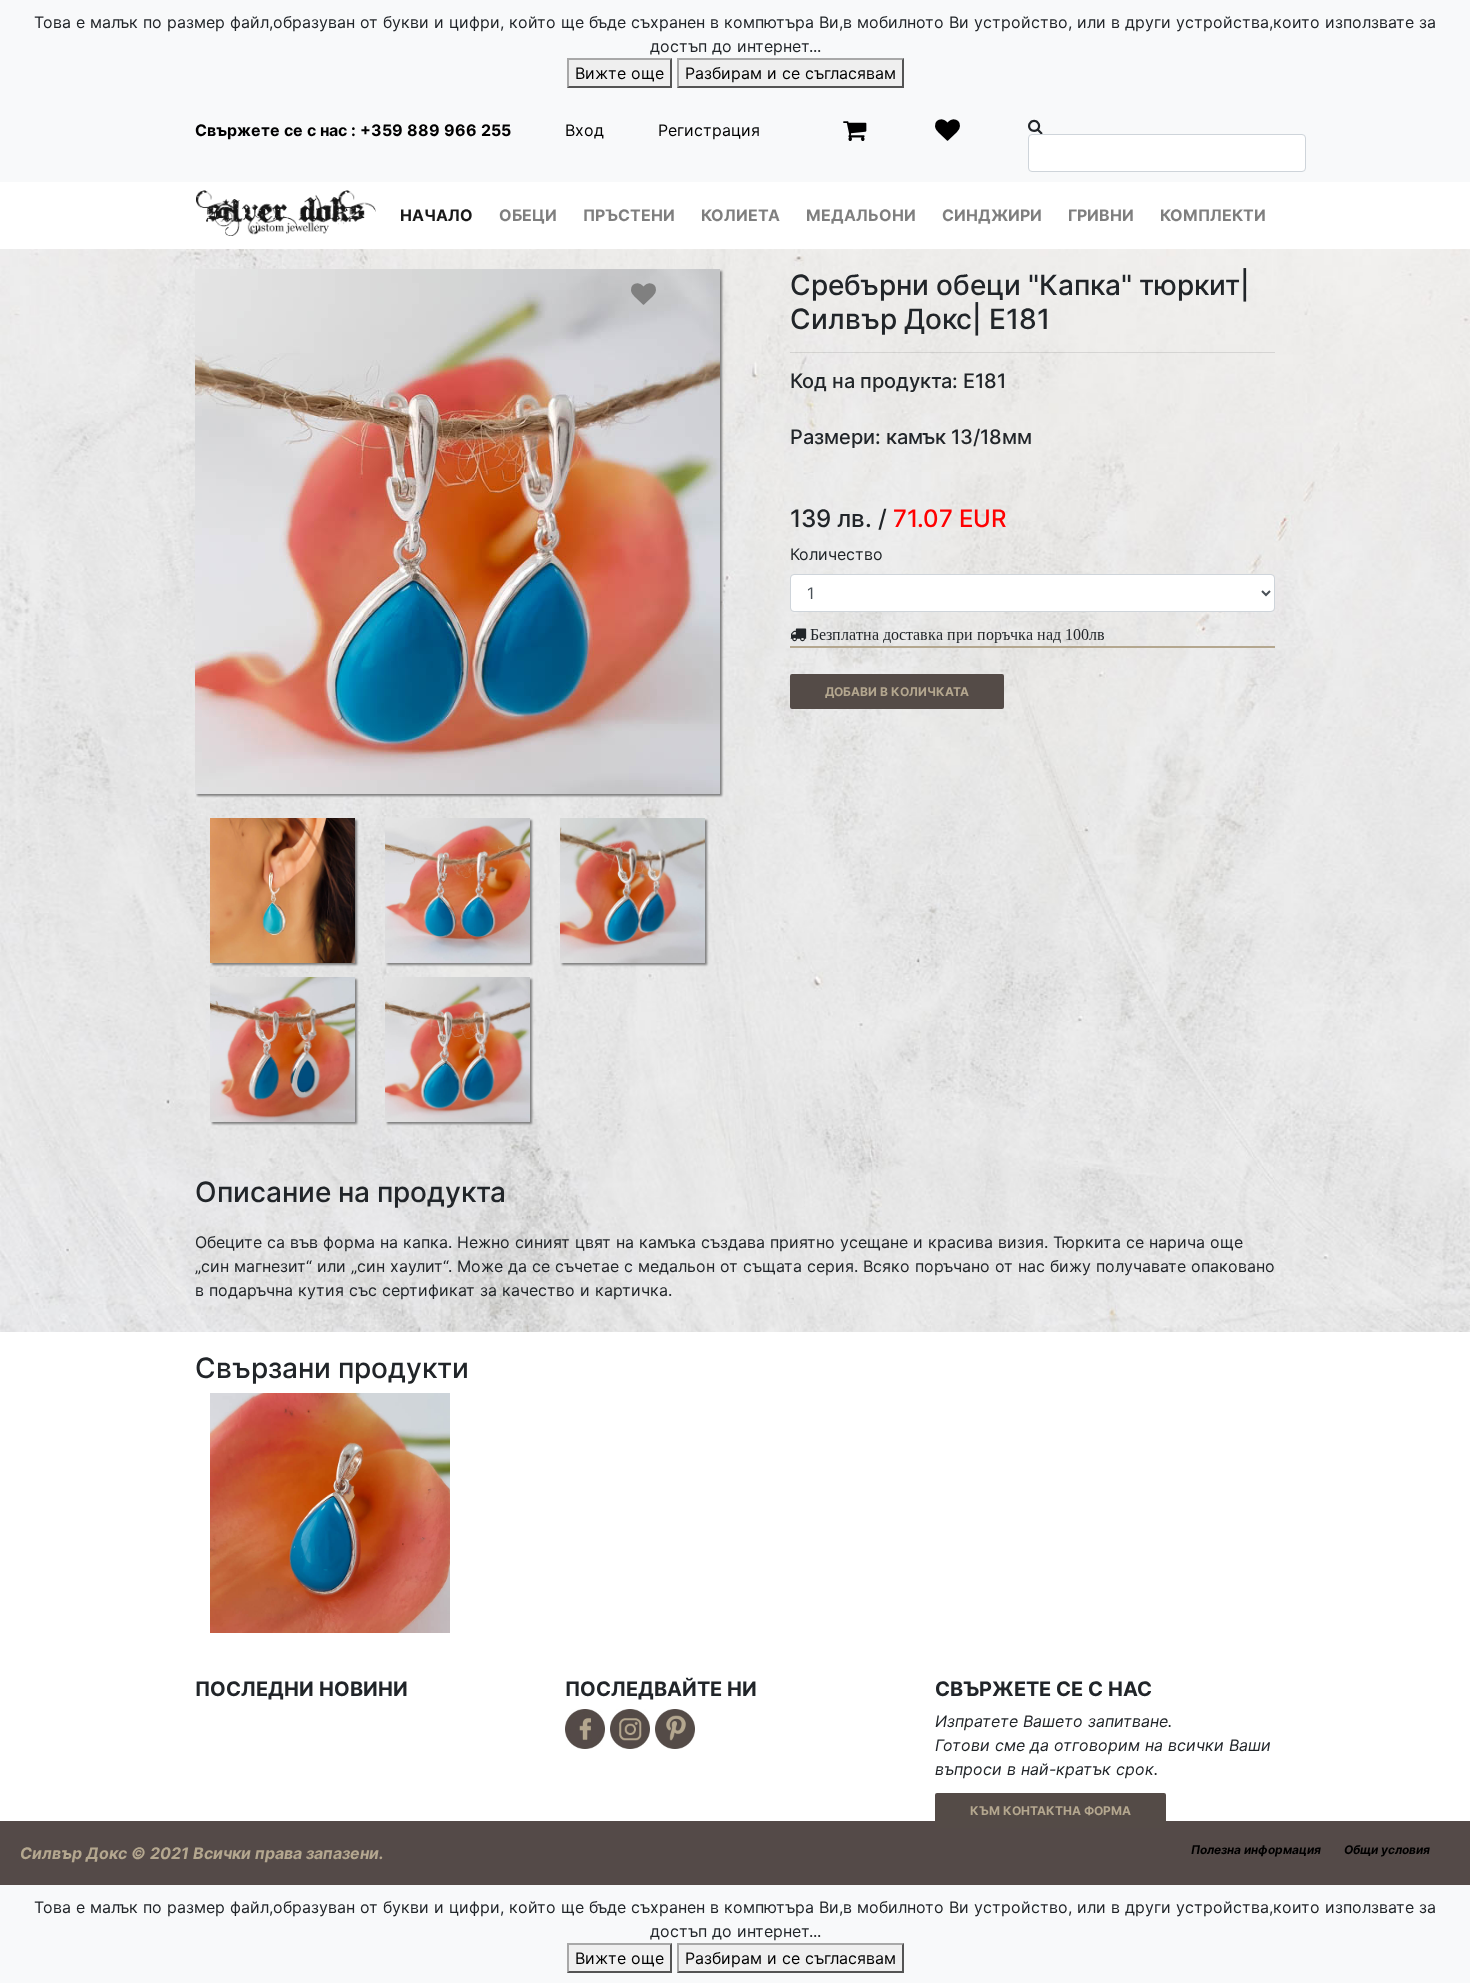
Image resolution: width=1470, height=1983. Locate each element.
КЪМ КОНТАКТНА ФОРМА (1050, 1810)
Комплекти (1213, 215)
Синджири (992, 215)
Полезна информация (1256, 1849)
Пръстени (629, 215)
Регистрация (709, 130)
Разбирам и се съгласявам (790, 73)
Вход (584, 130)
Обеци (528, 215)
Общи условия (1387, 1849)
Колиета (740, 215)
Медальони (861, 215)
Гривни (1101, 215)
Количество (836, 554)
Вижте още (619, 73)
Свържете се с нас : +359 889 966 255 (353, 130)
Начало (436, 215)
